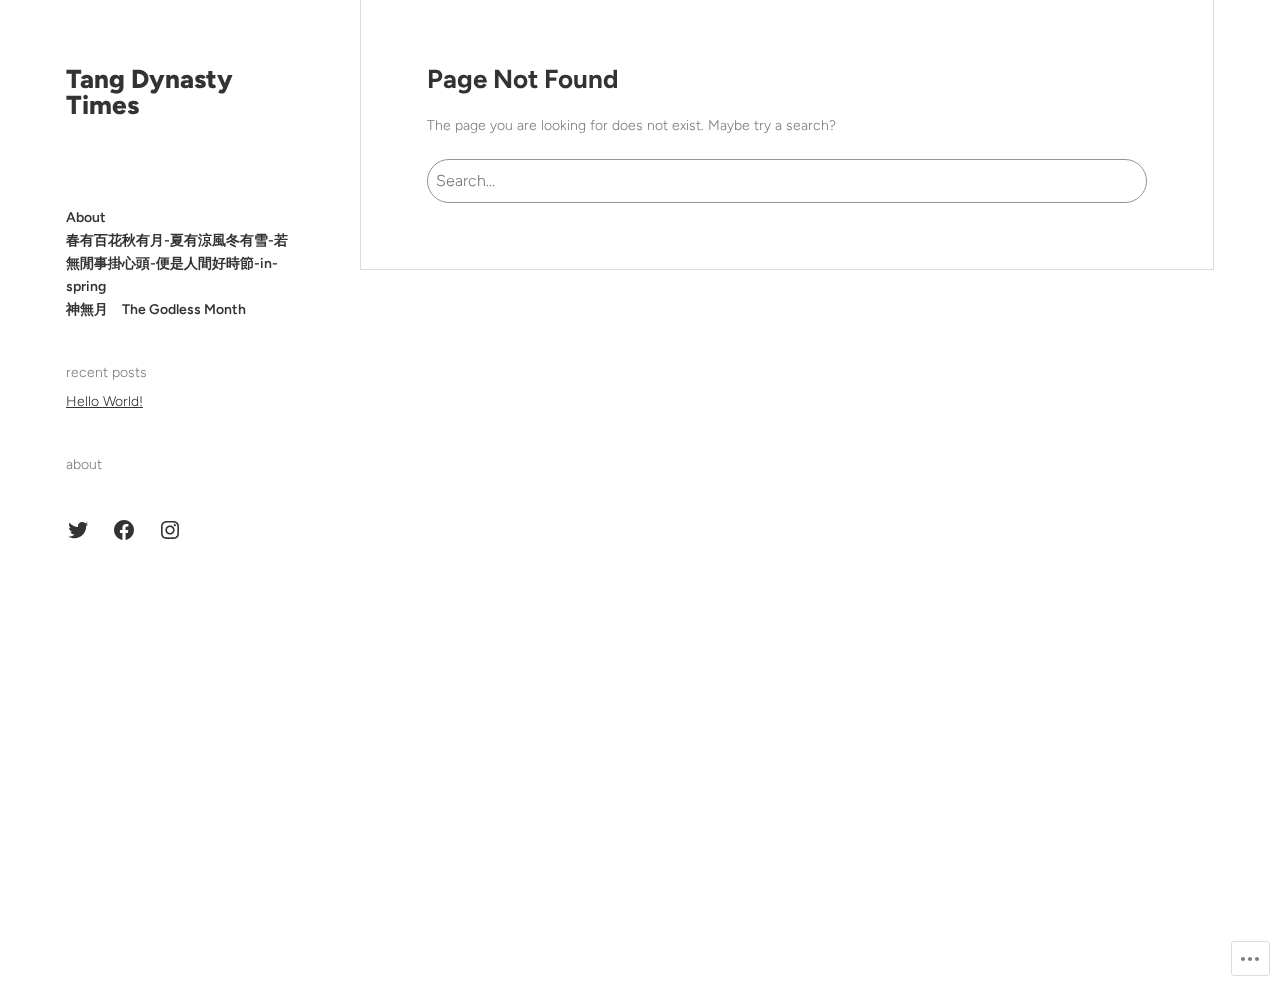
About (86, 217)
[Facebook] (124, 530)
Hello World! (104, 401)
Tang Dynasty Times (149, 92)
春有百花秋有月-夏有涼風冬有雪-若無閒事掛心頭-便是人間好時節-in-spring (177, 263)
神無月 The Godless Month (156, 309)
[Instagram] (170, 530)
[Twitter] (78, 530)
